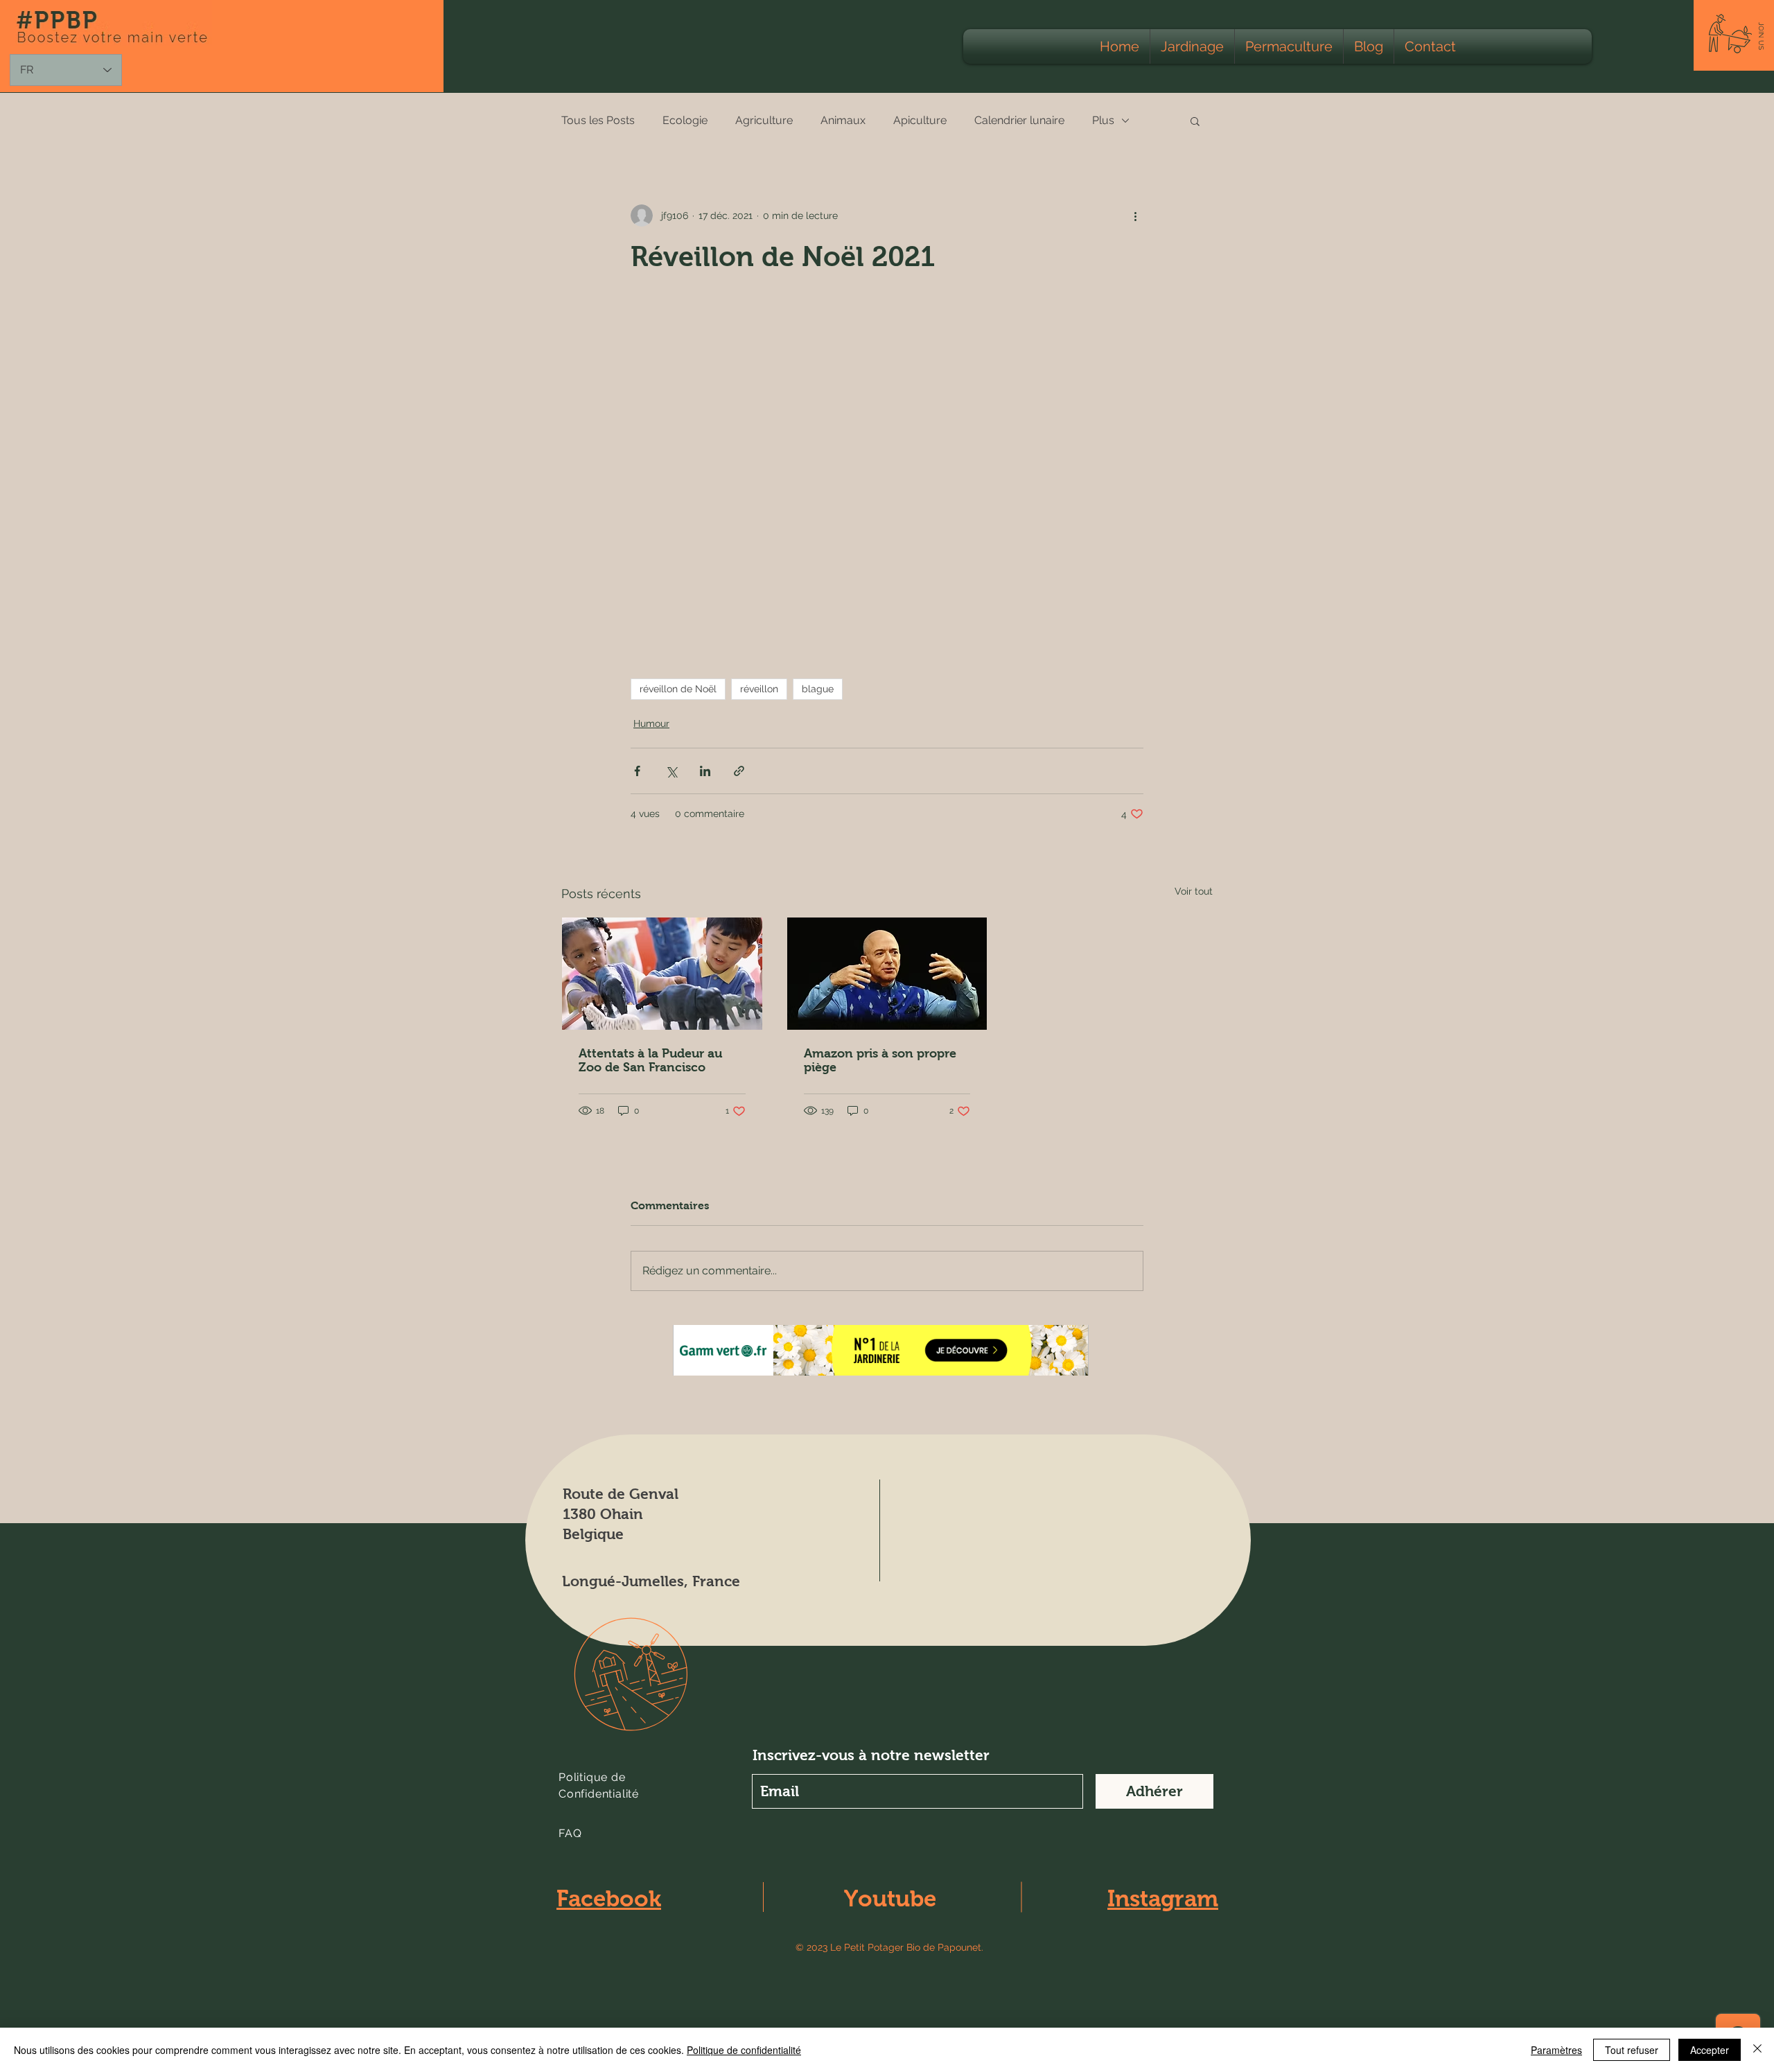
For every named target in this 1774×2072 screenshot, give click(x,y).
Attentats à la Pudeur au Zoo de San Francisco (650, 1060)
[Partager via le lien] (739, 771)
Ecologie (685, 120)
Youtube (890, 1898)
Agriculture (764, 120)
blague (818, 689)
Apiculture (920, 120)
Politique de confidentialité (744, 2050)
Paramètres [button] (1556, 2050)
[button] (1761, 36)
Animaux (843, 120)
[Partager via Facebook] (637, 771)
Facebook (609, 1898)
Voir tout (1194, 891)
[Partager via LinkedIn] (705, 771)
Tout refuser (1632, 2050)
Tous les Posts (598, 120)
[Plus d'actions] (1135, 216)
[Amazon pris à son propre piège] (887, 974)
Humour (651, 723)
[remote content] (887, 476)
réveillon (759, 689)
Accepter (1710, 2050)
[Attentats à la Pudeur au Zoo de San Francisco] (662, 974)
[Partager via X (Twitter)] (671, 771)
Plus (1103, 120)
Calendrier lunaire (1019, 120)
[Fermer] (1757, 2050)
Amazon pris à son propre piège (880, 1060)
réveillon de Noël (678, 689)
